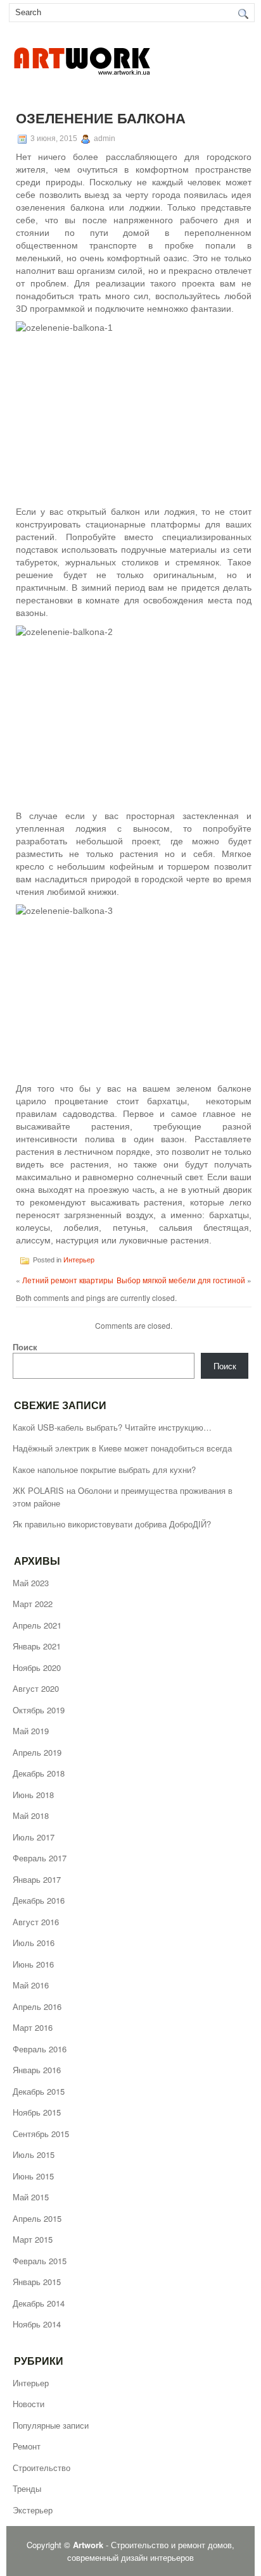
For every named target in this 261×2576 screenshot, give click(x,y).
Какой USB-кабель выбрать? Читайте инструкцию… (112, 1427)
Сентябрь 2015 (41, 2134)
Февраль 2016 (40, 2049)
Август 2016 (36, 1922)
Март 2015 (33, 2239)
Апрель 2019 (37, 1752)
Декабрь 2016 (39, 1900)
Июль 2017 (34, 1837)
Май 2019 (31, 1731)
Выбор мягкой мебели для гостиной (181, 1280)
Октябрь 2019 (39, 1710)
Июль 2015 (34, 2154)
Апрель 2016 (37, 2006)
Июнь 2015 (33, 2176)
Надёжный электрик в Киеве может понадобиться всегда (122, 1448)
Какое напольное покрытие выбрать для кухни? (104, 1470)
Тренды (27, 2488)
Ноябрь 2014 (37, 2324)
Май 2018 (31, 1815)
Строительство (41, 2468)
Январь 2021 (37, 1646)
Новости (29, 2404)
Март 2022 (33, 1604)
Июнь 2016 (33, 1964)
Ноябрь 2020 (37, 1667)
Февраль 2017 (40, 1858)
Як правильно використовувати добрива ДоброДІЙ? (112, 1524)
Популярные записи (51, 2425)
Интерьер (79, 1259)
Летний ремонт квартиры (68, 1280)
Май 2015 (31, 2197)
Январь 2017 (37, 1879)
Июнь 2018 (33, 1795)
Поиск (25, 1347)
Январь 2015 (37, 2282)
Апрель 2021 (37, 1625)
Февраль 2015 (40, 2261)
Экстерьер (33, 2510)
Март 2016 (33, 2027)
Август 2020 (36, 1688)
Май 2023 (31, 1583)
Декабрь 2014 (39, 2303)
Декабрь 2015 (39, 2091)
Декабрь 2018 (39, 1773)
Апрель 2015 (37, 2218)
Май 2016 (31, 1985)
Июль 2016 (34, 1943)
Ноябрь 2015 (37, 2112)
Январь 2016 (37, 2070)
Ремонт (27, 2446)
